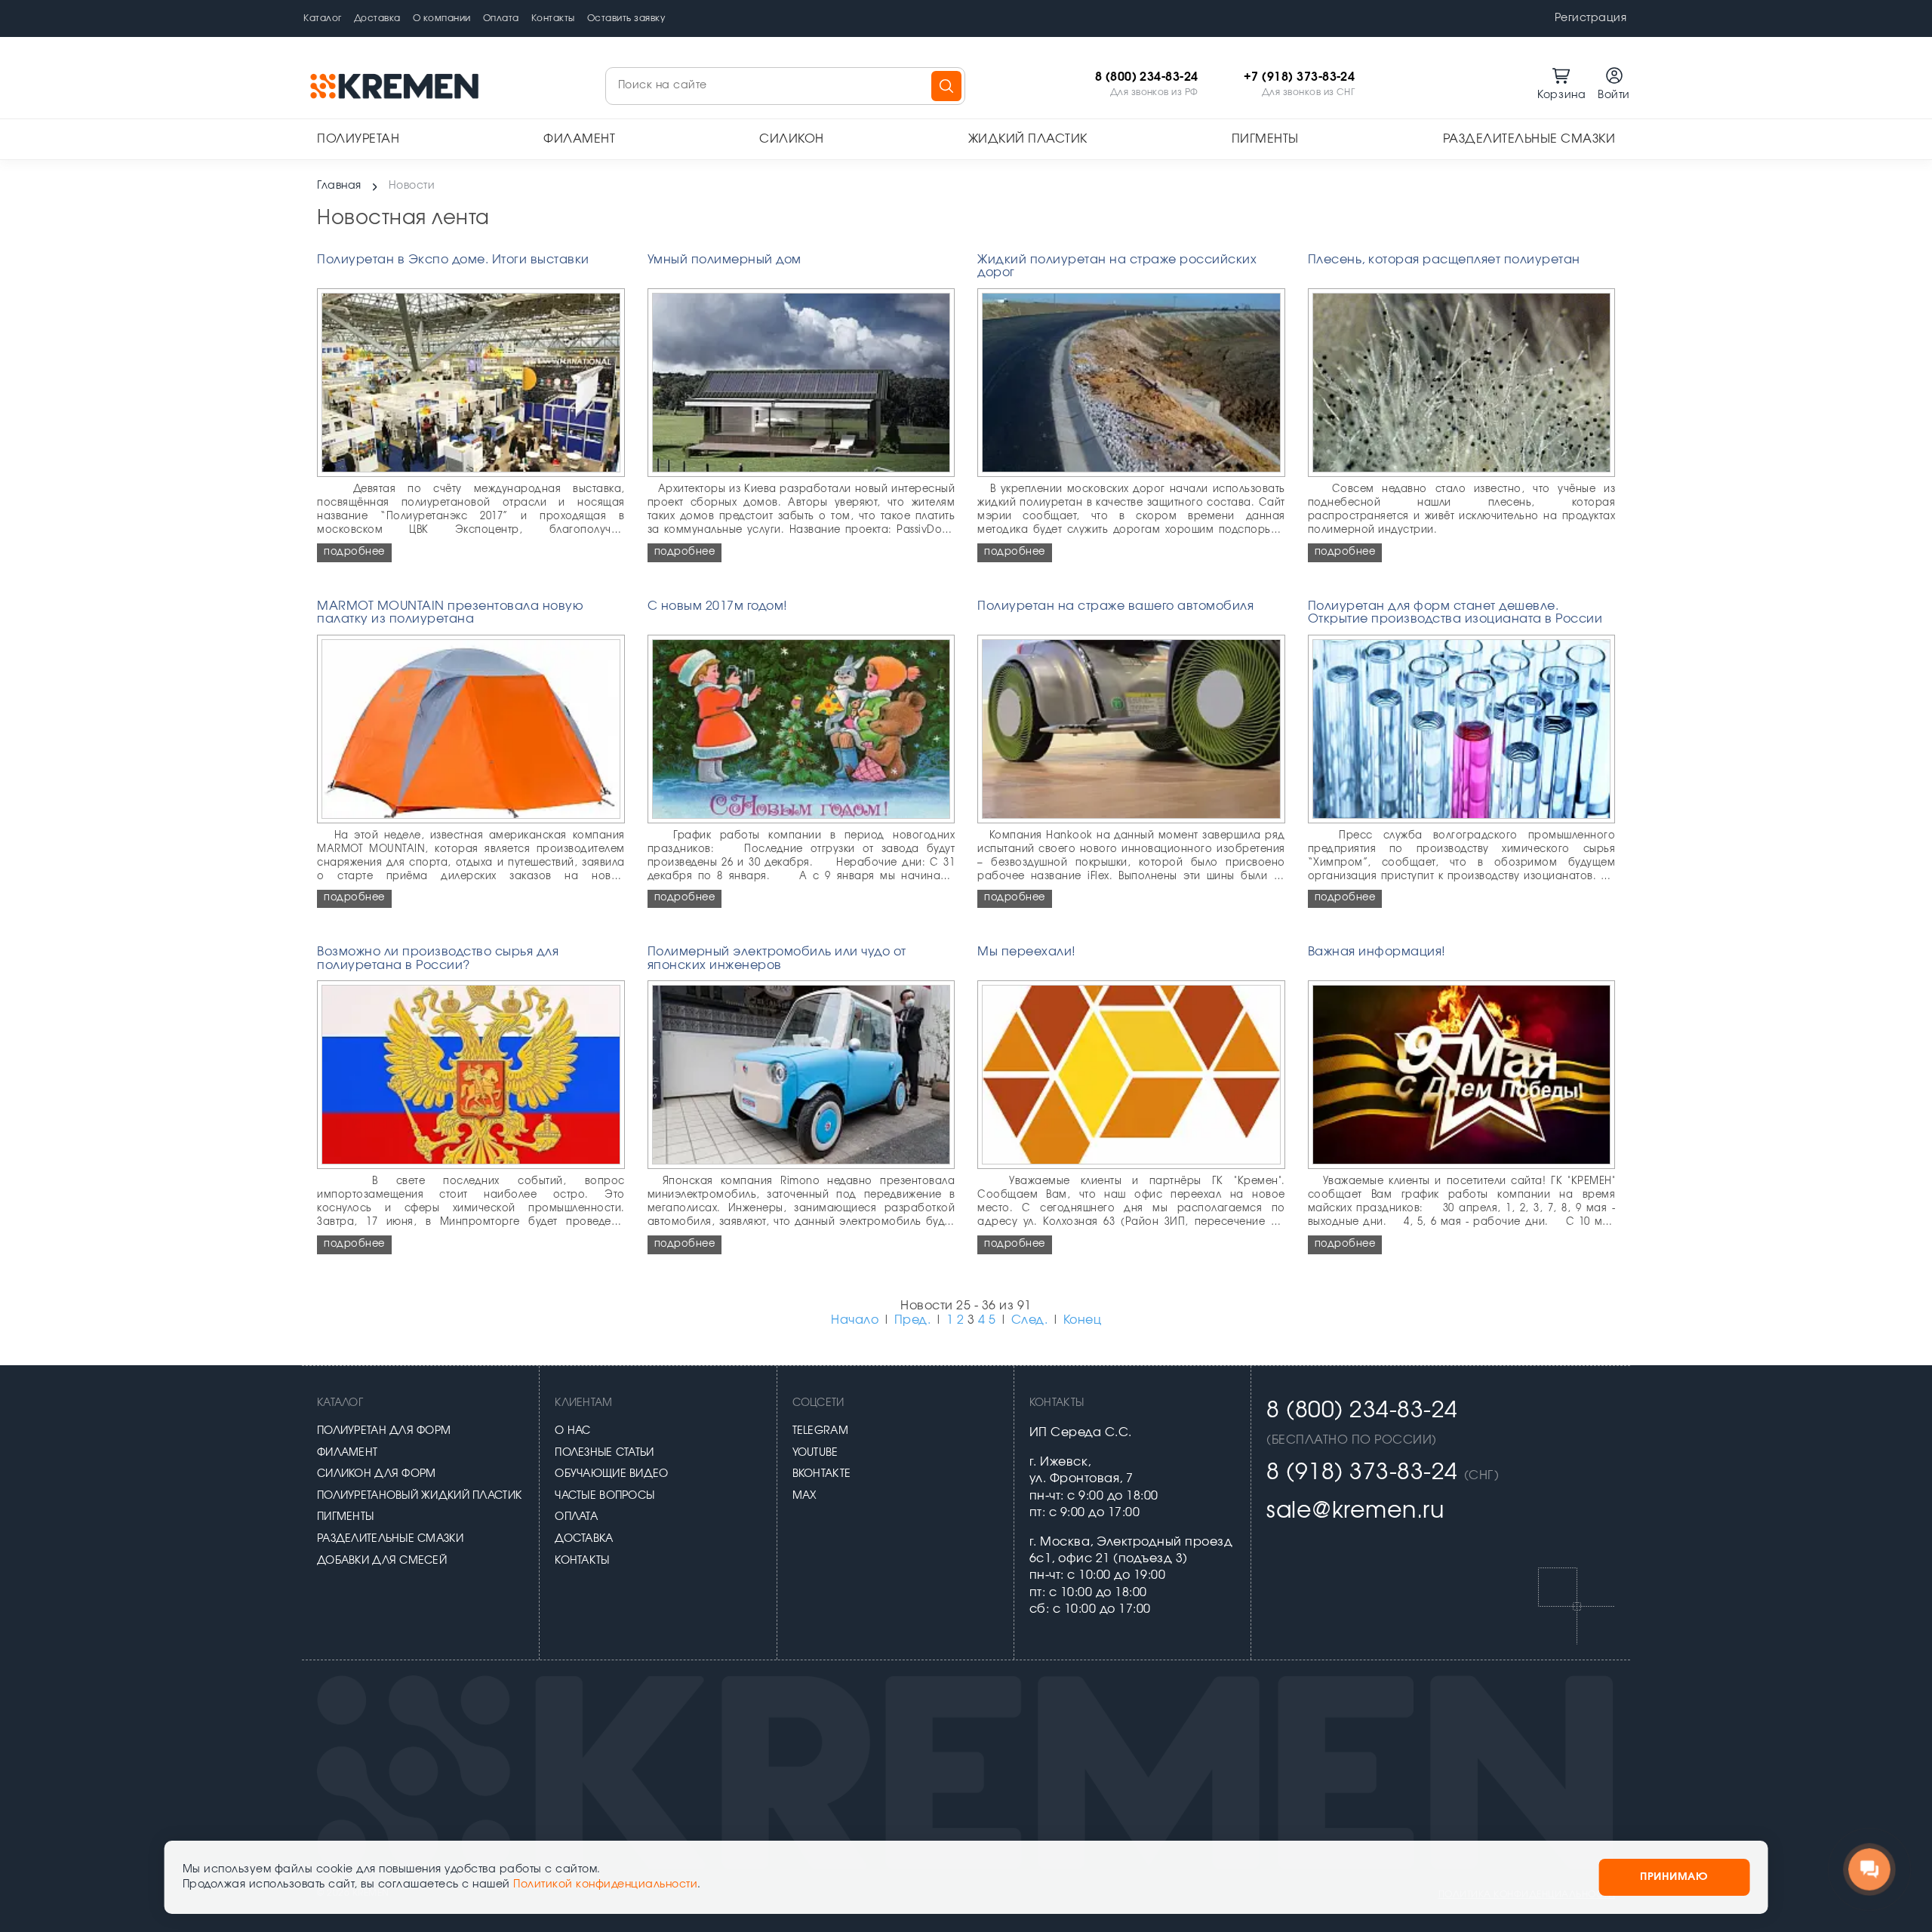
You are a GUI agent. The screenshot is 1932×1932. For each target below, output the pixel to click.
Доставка (377, 18)
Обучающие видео (611, 1474)
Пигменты (1265, 139)
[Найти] (946, 86)
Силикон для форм (376, 1474)
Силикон (792, 139)
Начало (855, 1320)
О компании (442, 18)
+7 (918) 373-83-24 (1300, 77)
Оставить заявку (626, 18)
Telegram (820, 1431)
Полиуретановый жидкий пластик (419, 1496)
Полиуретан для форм (384, 1431)
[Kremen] (396, 86)
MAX (805, 1496)
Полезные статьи (604, 1453)
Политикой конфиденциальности (605, 1884)
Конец (1083, 1320)
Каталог (323, 18)
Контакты (553, 18)
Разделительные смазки (1529, 139)
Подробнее (354, 552)
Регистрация (1591, 18)
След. (1030, 1320)
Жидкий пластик (1028, 139)
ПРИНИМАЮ (1674, 1877)
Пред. (913, 1320)
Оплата (501, 18)
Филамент (579, 139)
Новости (412, 186)
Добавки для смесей (382, 1561)
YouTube (815, 1453)
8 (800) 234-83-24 (1147, 77)
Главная (339, 186)
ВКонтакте (822, 1474)
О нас (572, 1431)
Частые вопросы (605, 1496)
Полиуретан (358, 139)
